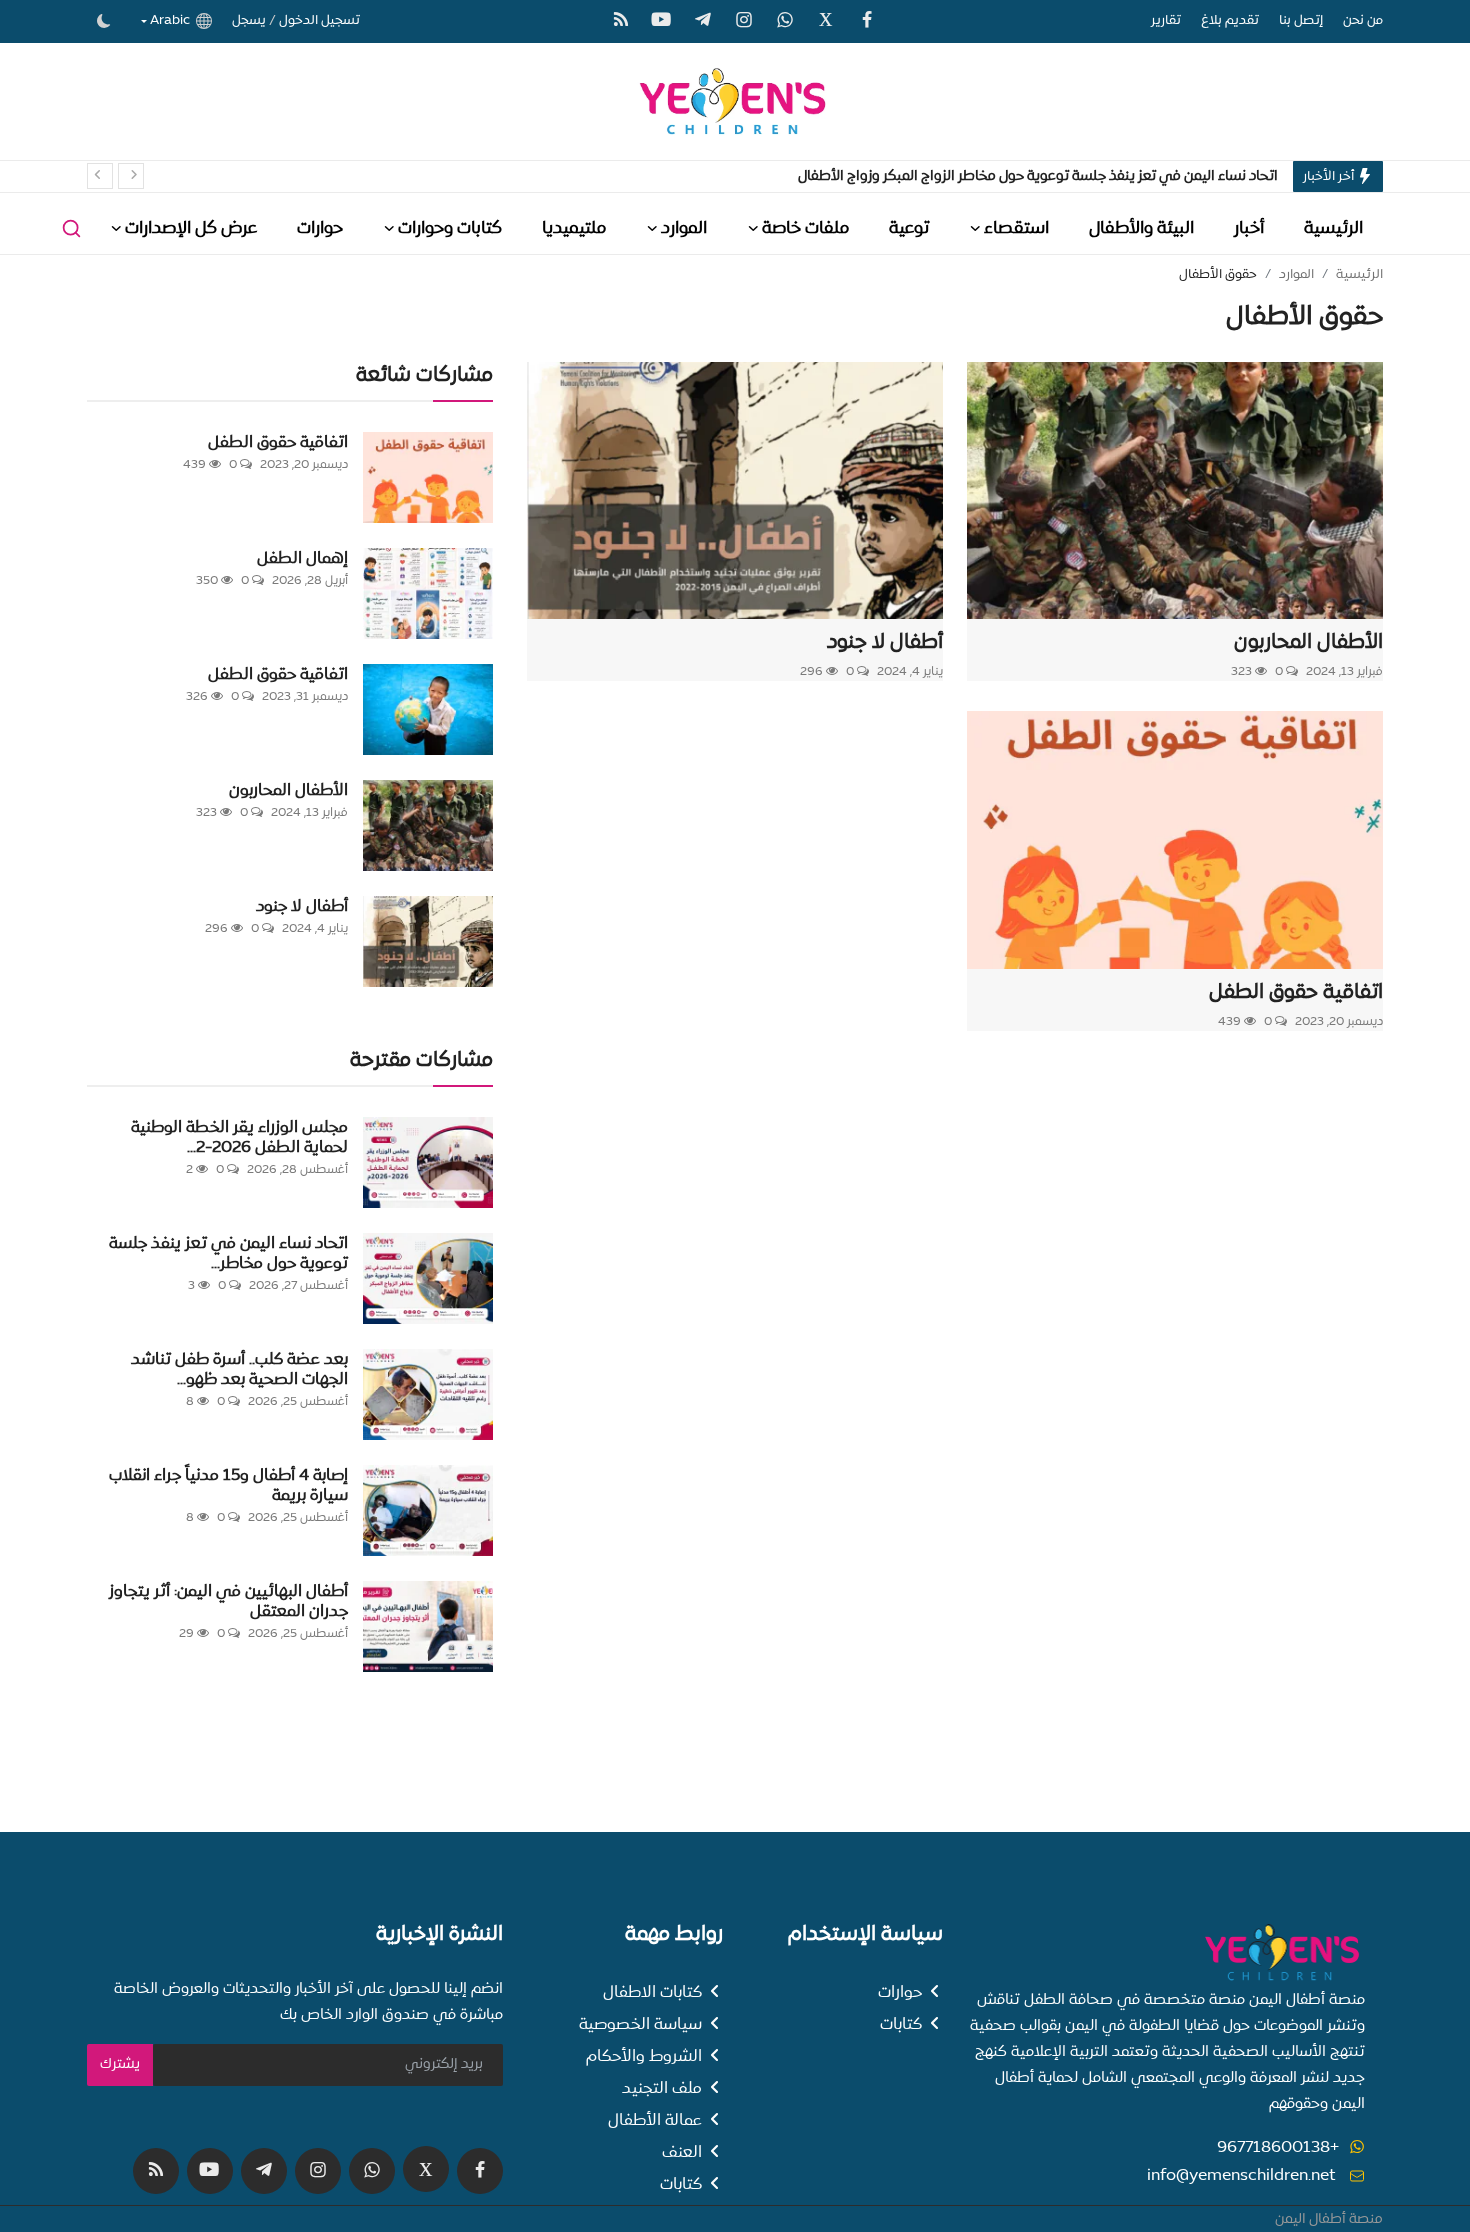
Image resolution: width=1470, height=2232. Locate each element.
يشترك (120, 2064)
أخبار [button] (1249, 228)
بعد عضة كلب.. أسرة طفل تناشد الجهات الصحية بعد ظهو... (239, 1369)
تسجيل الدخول (319, 20)
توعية (909, 228)
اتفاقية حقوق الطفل (1296, 992)
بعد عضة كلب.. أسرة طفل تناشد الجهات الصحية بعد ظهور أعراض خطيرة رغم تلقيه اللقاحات (1013, 176)
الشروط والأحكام (644, 2056)
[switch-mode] (104, 21)
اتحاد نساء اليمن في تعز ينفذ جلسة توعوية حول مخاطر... (228, 1253)
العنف (682, 2152)
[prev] (100, 176)
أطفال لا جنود (885, 642)
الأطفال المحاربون (1308, 642)
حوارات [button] (320, 228)
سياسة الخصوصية (640, 2024)
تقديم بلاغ (1230, 20)
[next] (131, 176)
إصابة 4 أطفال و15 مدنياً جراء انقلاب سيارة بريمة (228, 1485)
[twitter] (826, 20)
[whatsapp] (785, 21)
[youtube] (662, 21)
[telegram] (703, 21)
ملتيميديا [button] (574, 228)
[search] (71, 228)
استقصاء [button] (1016, 228)
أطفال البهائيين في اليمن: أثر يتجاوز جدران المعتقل (228, 1601)
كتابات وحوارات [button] (450, 228)
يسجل (249, 20)
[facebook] (867, 21)
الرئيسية (1333, 228)
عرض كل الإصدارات (191, 228)
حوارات (900, 1992)
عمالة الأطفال (655, 2120)
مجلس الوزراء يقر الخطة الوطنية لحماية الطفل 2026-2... (239, 1137)
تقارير (1166, 20)
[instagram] (744, 21)
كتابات (901, 2024)
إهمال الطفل (302, 558)
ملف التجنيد (662, 2088)
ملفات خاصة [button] (805, 228)
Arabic (173, 20)
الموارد (1296, 274)
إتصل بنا (1301, 20)
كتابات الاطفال (652, 1992)
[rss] (621, 21)
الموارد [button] (684, 228)
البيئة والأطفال (1141, 228)
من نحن (1363, 20)
